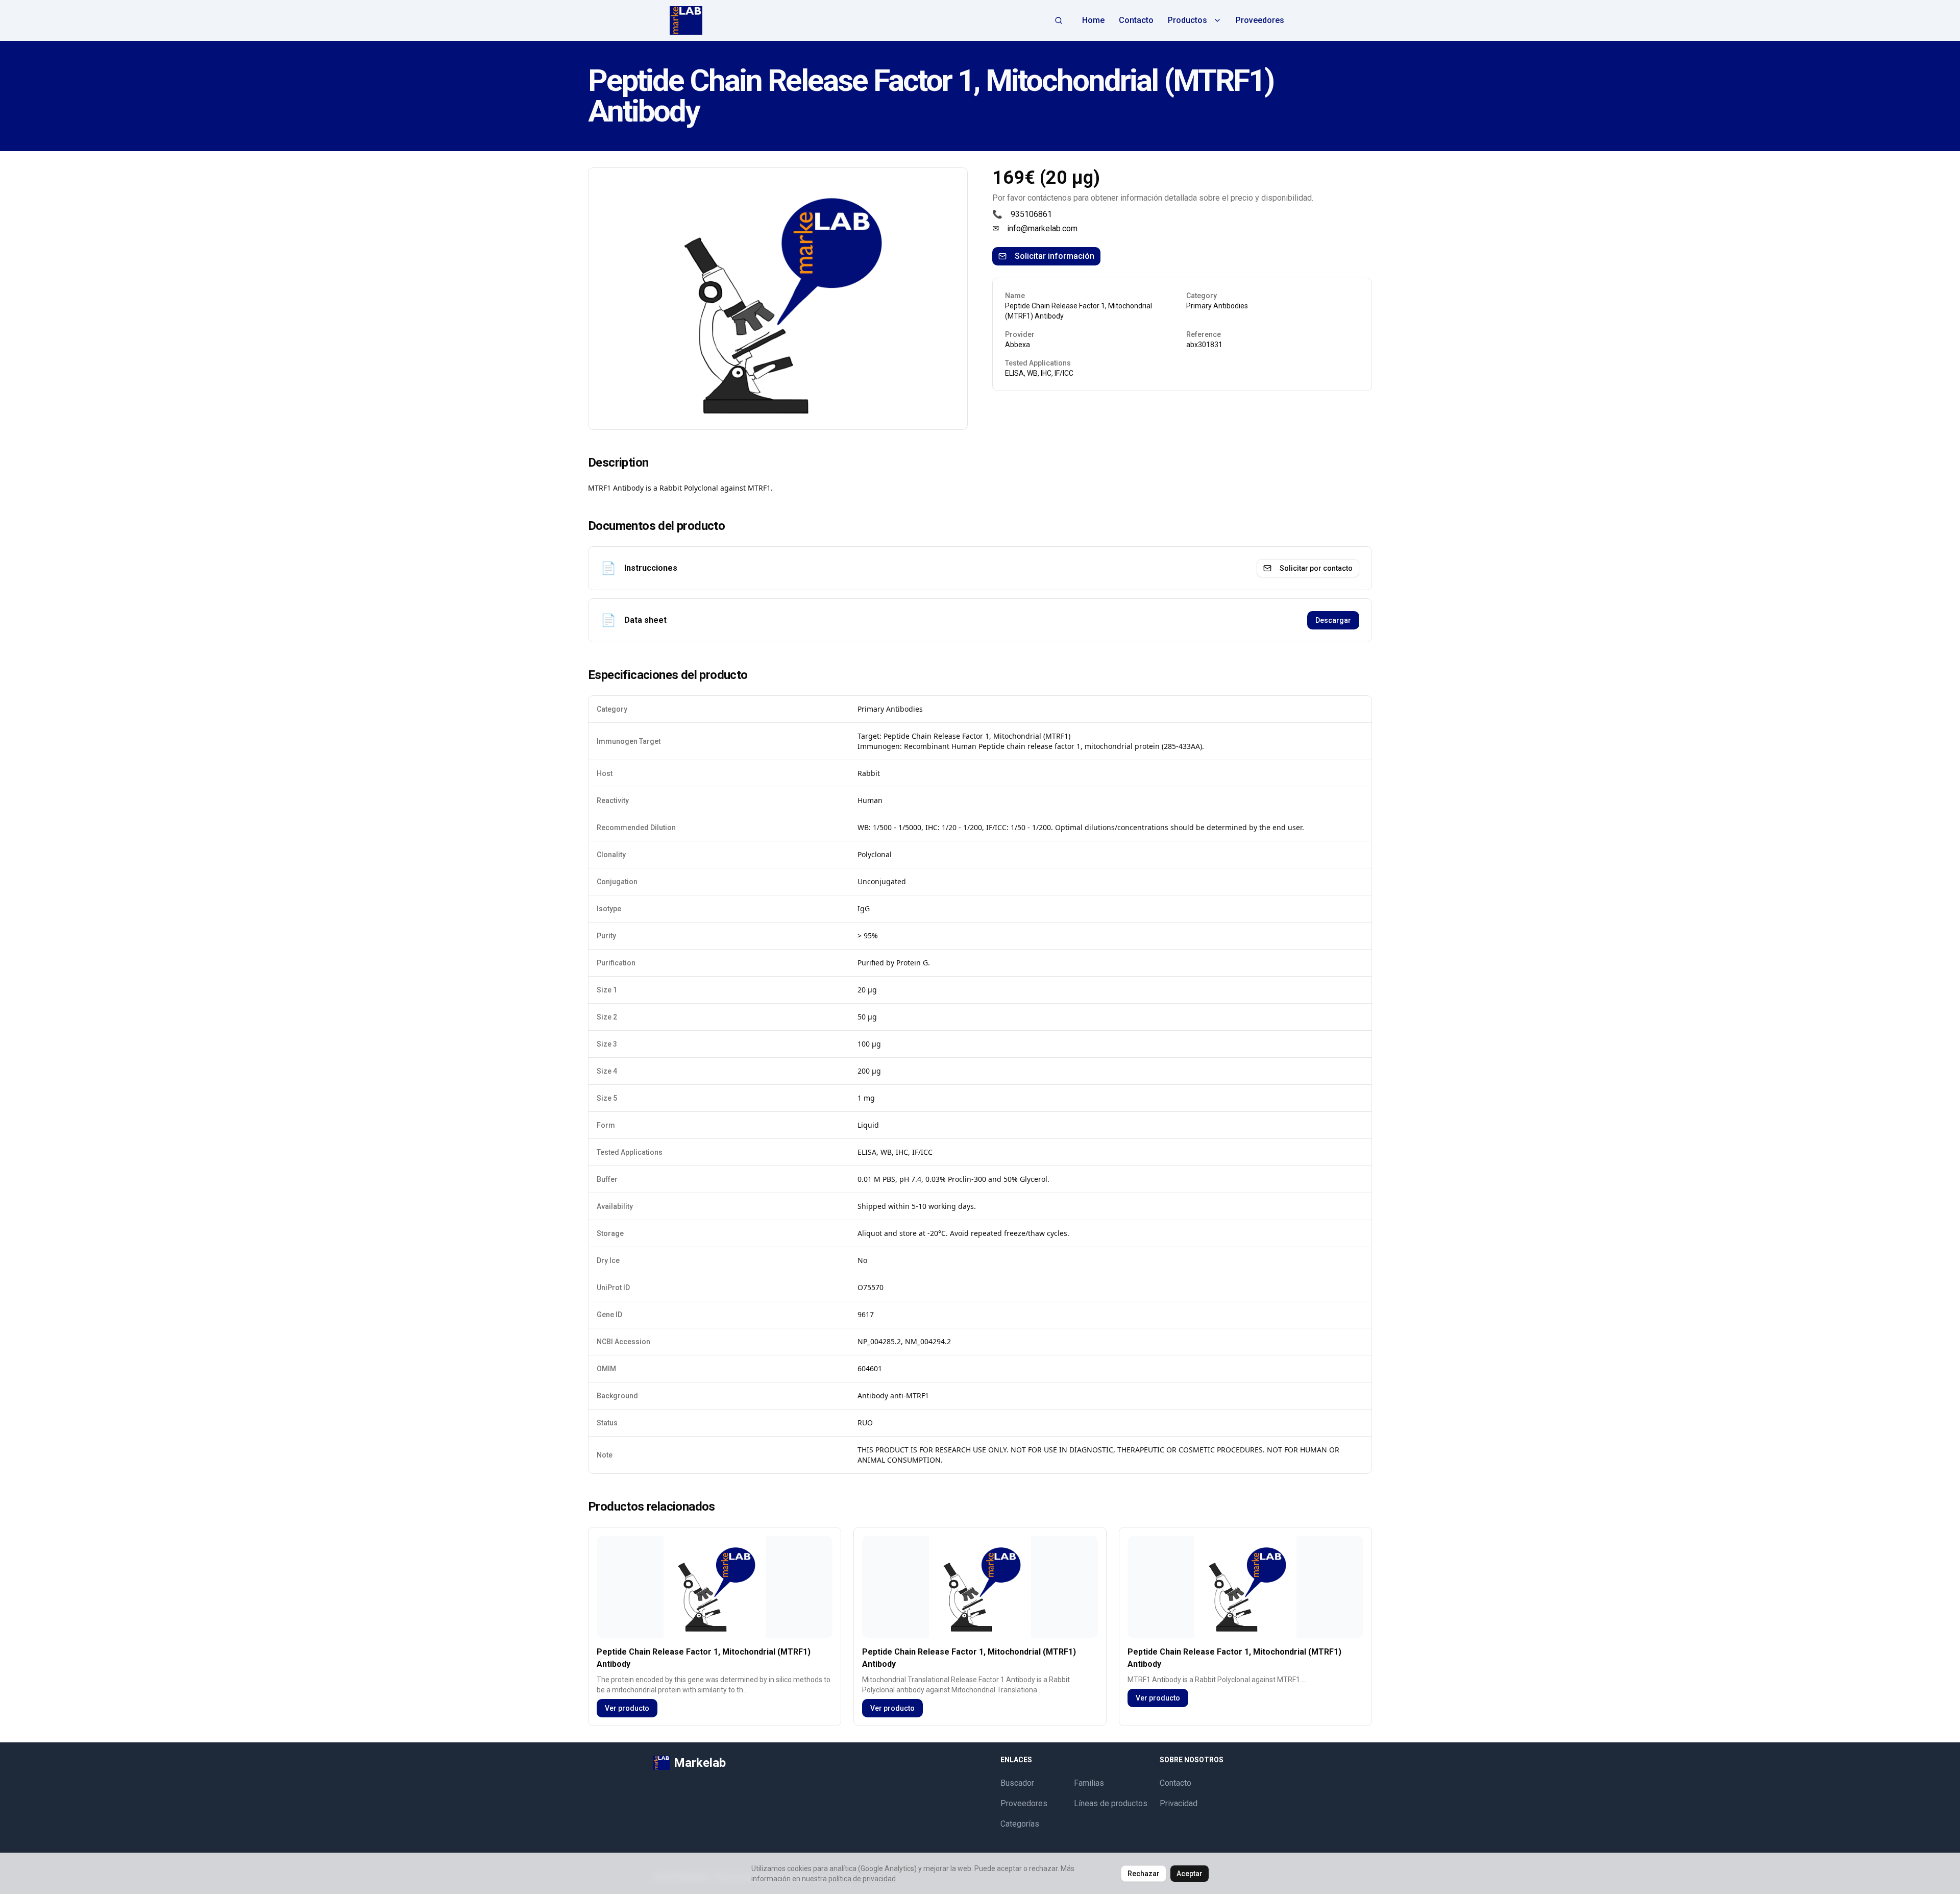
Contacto (1136, 20)
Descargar (1333, 620)
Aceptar (1190, 1874)
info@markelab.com (1042, 228)
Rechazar (1144, 1874)
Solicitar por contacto (1316, 568)
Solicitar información (1055, 256)
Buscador (1017, 1783)
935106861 (1031, 214)
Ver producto (627, 1708)
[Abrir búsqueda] (1059, 20)
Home (1093, 20)
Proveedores (1260, 20)
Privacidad (1179, 1803)
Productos (1187, 20)
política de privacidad (862, 1879)
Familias (1089, 1783)
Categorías (1020, 1824)
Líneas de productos (1111, 1803)
